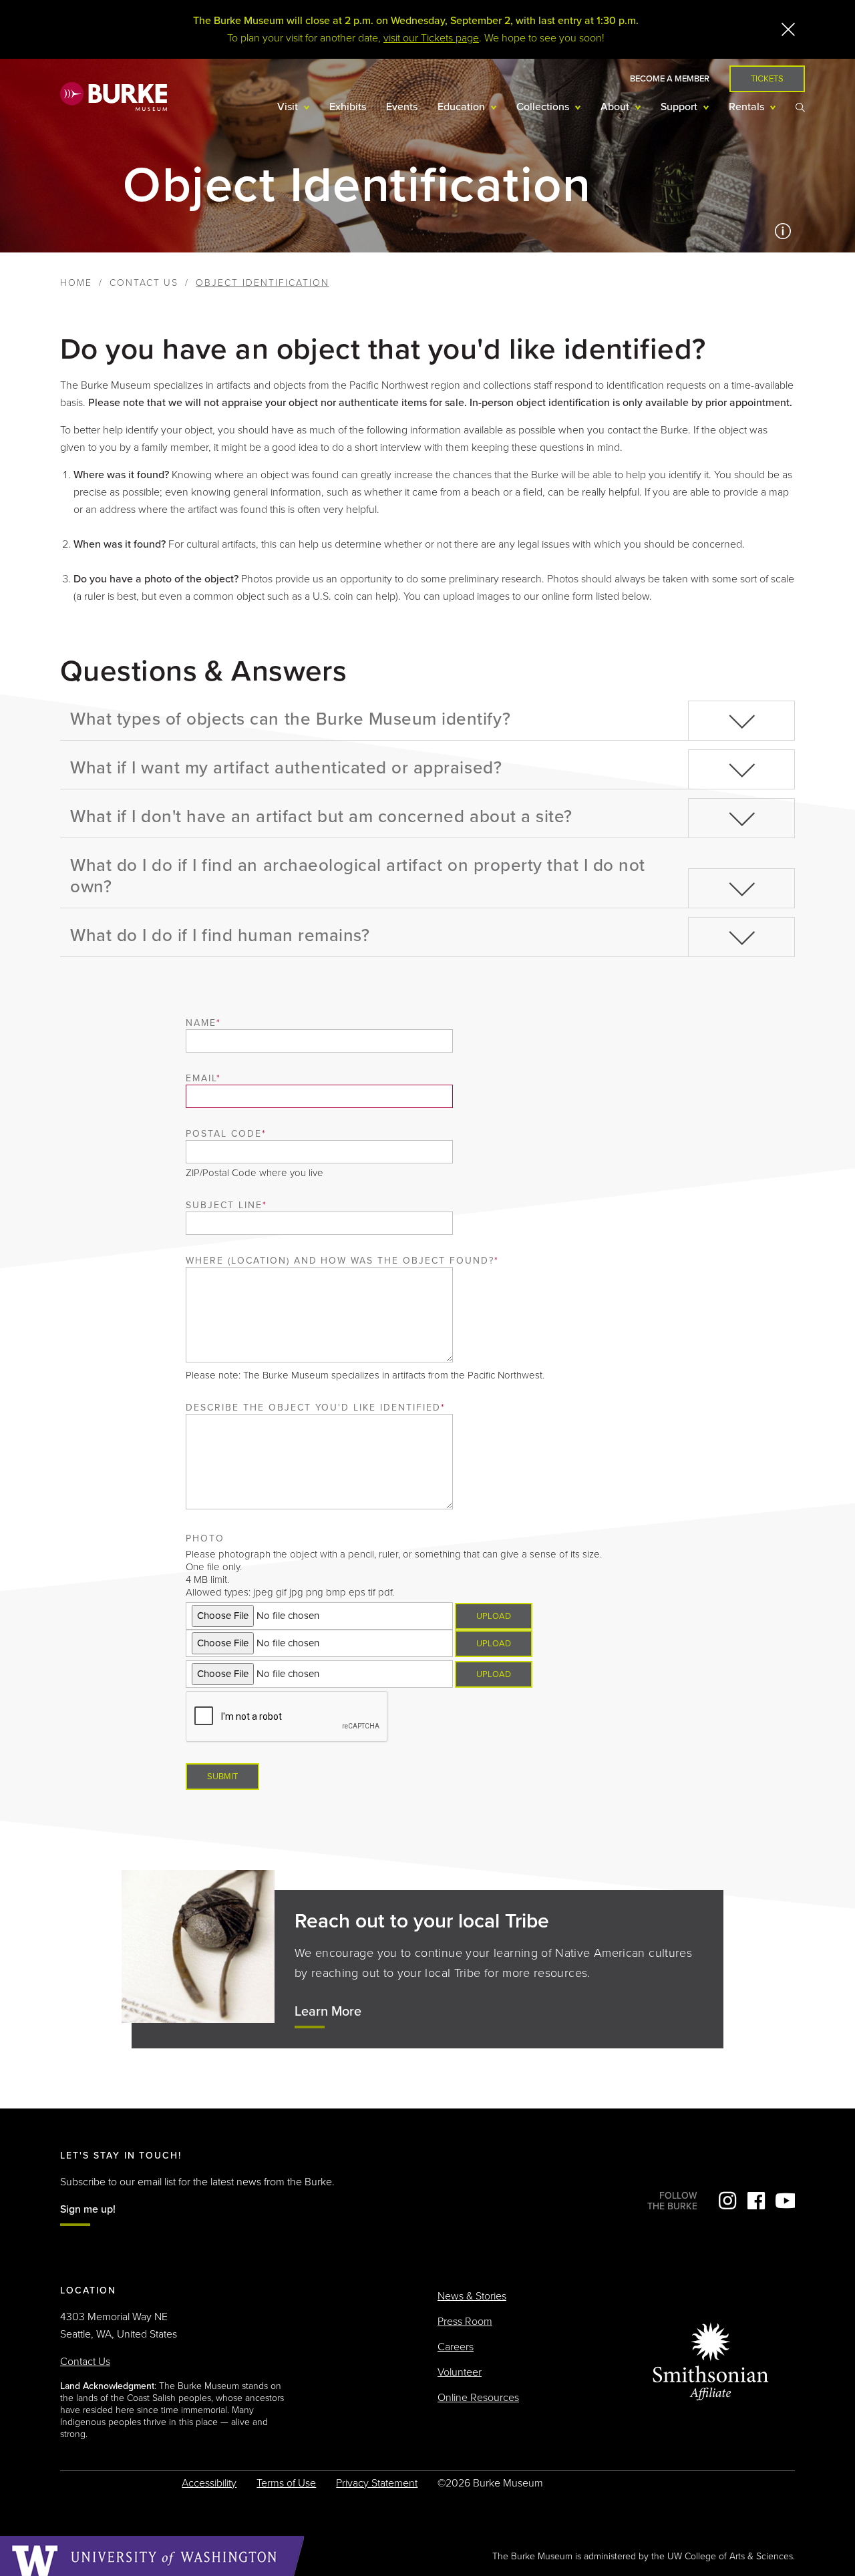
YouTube (785, 2201)
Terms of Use (286, 2483)
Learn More (328, 2012)
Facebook (756, 2201)
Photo (205, 1538)
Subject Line (224, 1205)
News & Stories (472, 2296)
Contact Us (144, 283)
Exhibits (348, 107)
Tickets (767, 79)
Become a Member (670, 79)
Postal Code (224, 1134)
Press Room (465, 2322)
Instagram (727, 2201)
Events (402, 107)
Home (76, 283)
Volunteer (460, 2372)
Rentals (748, 107)
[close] (788, 29)
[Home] (114, 96)
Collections (544, 107)
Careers (456, 2347)
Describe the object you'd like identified (313, 1408)
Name (201, 1023)
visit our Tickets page (431, 38)
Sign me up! (88, 2209)
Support (680, 107)
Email (201, 1078)
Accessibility (209, 2483)
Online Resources (478, 2398)
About (616, 107)
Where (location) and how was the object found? (340, 1261)
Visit (289, 107)
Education (463, 107)
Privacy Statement (377, 2483)
